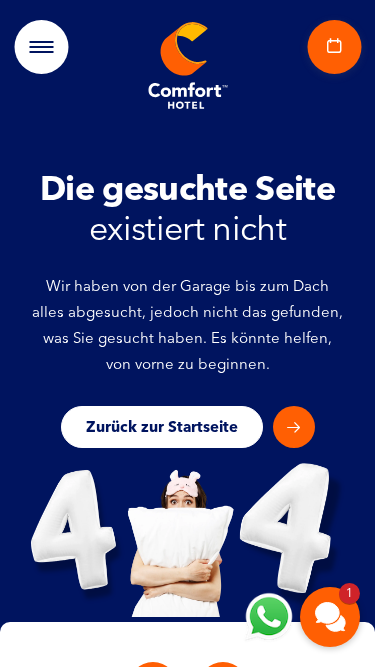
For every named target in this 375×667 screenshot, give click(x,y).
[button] (330, 617)
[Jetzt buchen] (329, 47)
